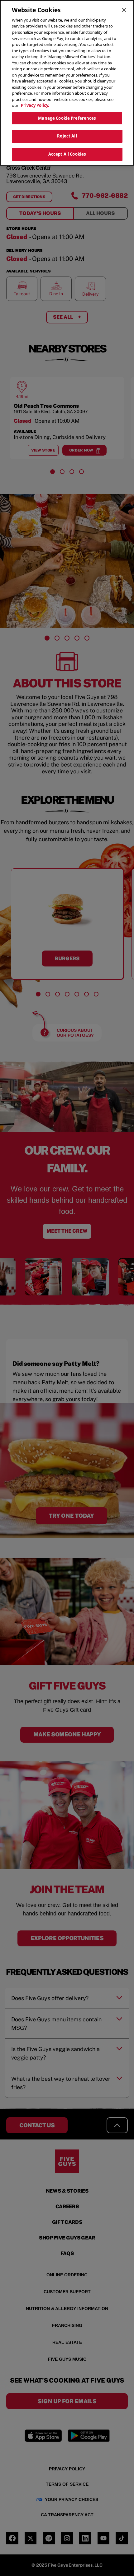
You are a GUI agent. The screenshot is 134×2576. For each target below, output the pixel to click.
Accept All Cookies (67, 154)
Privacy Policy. (35, 105)
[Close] (124, 10)
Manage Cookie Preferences (67, 118)
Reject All (67, 136)
